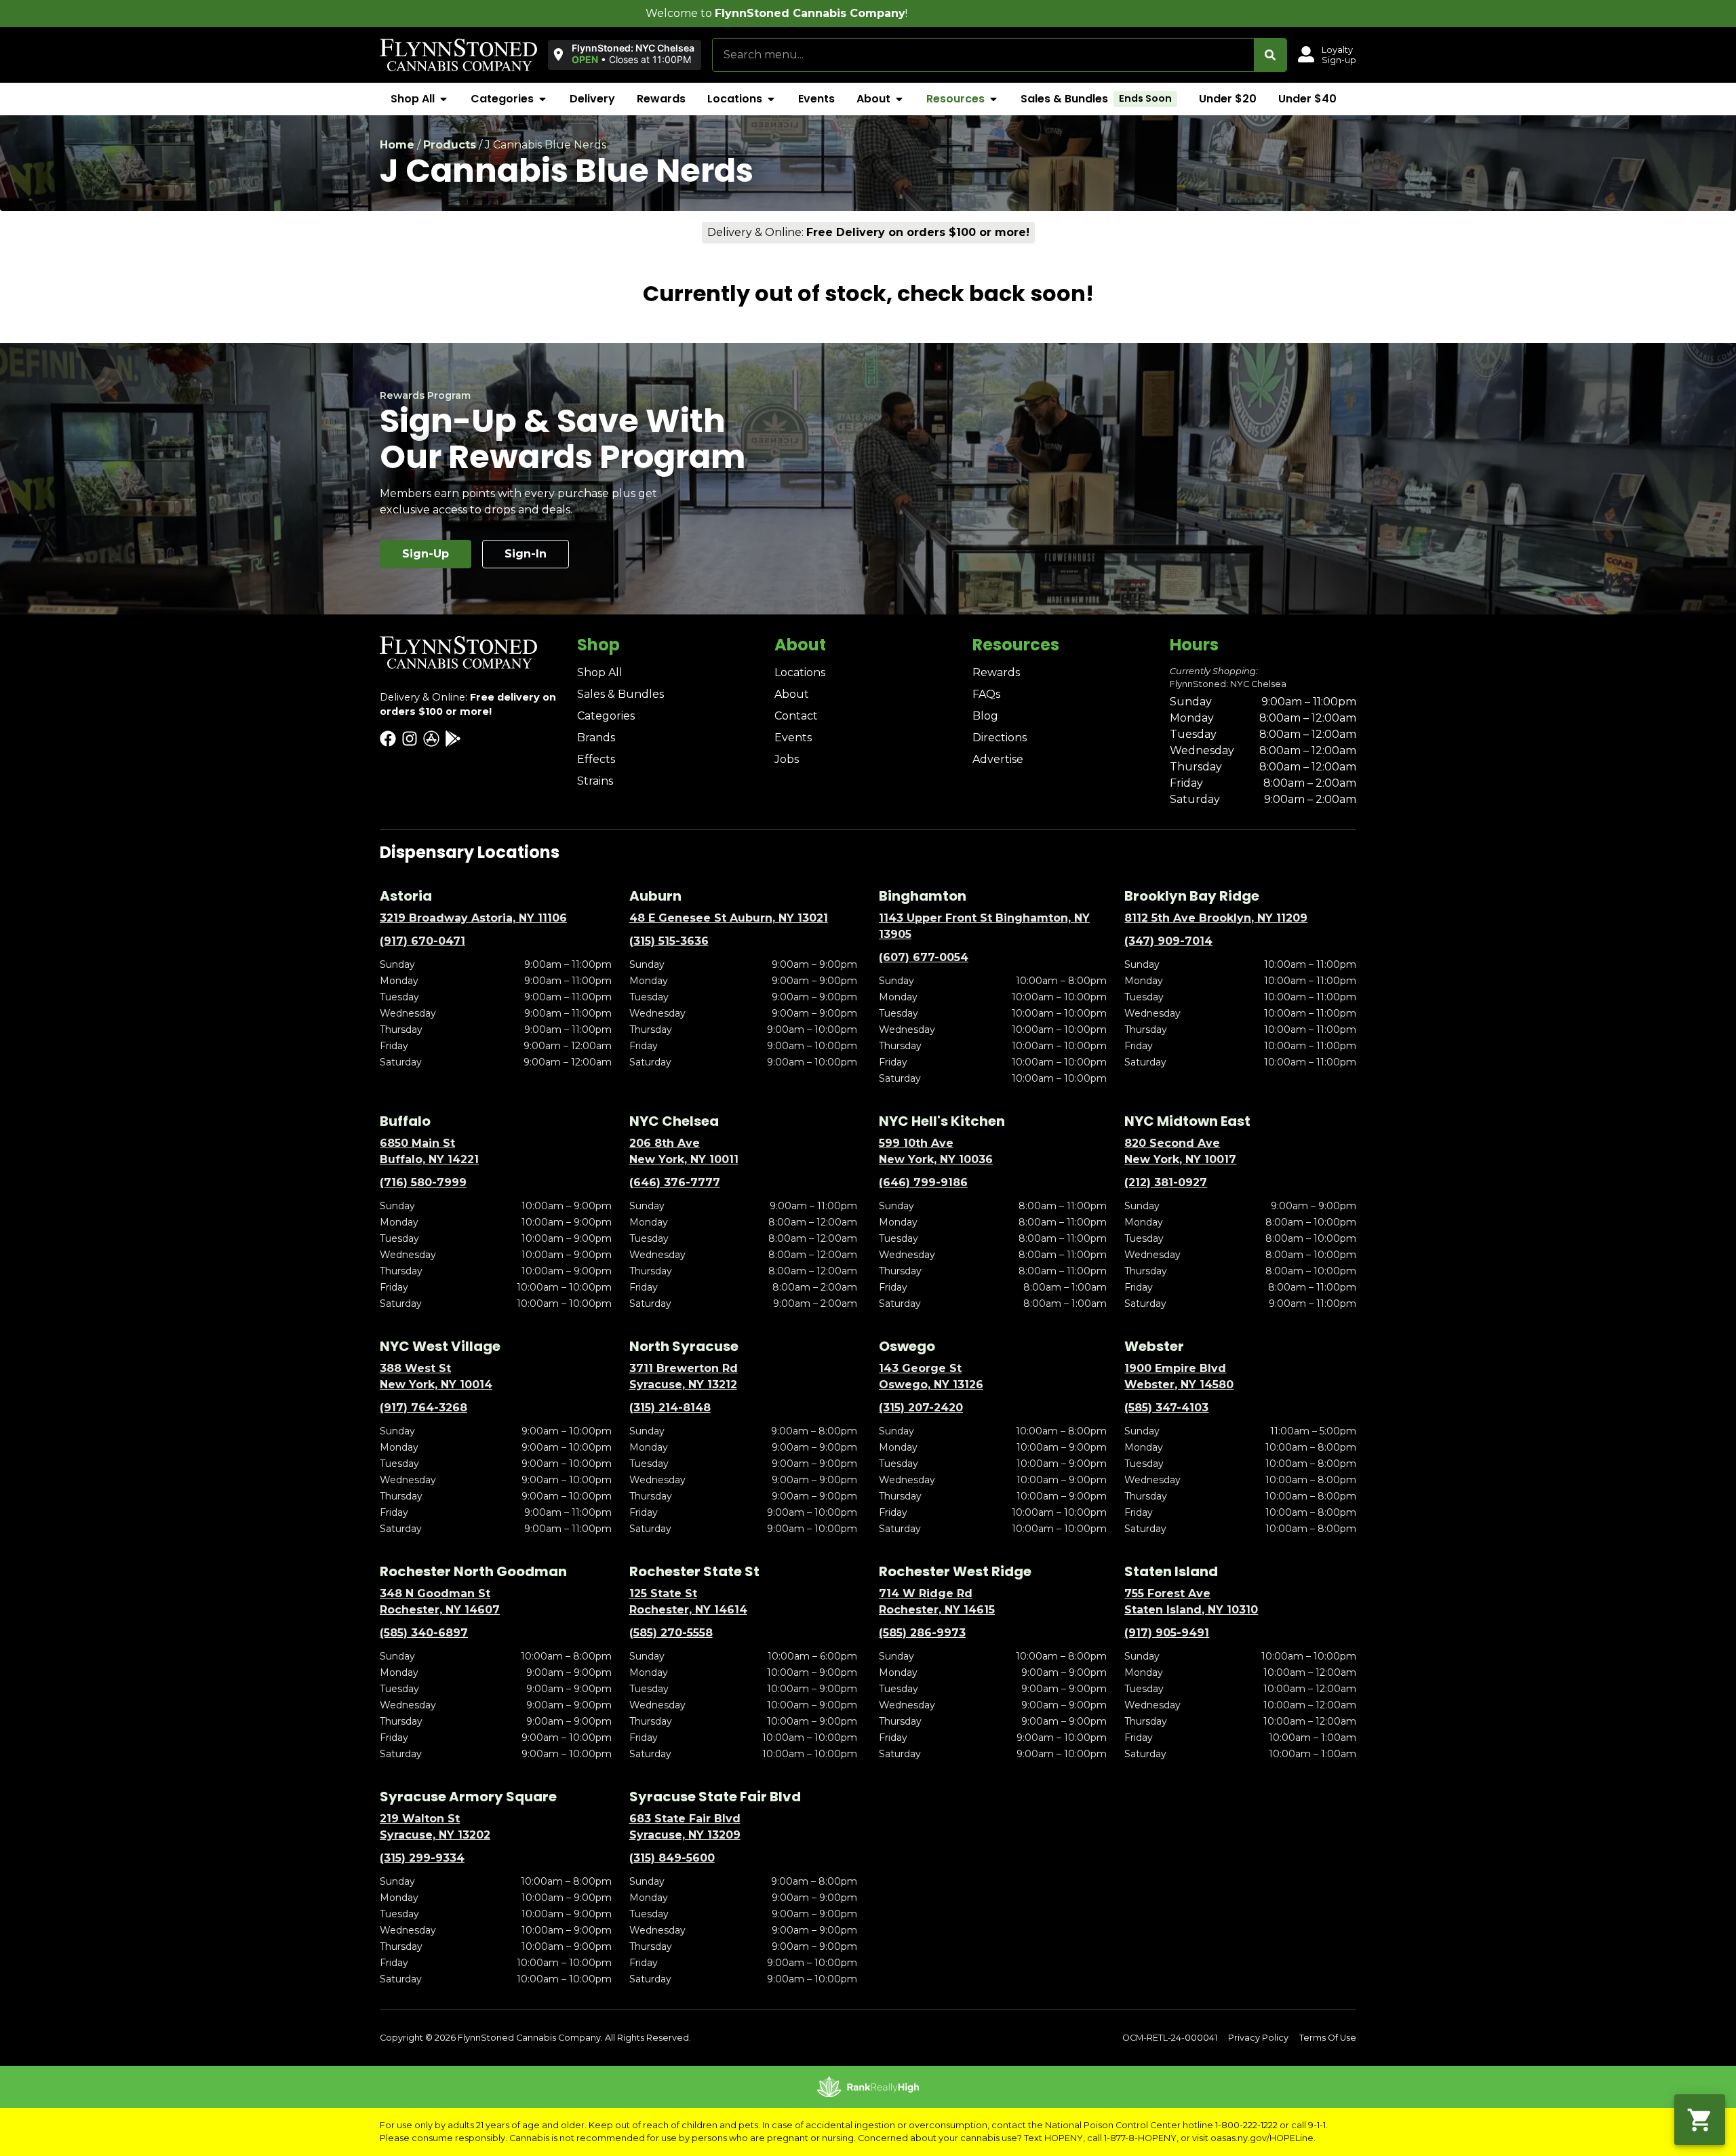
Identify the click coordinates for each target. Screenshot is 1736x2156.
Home (397, 145)
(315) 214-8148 (670, 1408)
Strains (595, 781)
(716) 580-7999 (423, 1182)
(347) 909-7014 (1168, 941)
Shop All (600, 672)
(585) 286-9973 (922, 1633)
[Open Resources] (993, 99)
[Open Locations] (771, 99)
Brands (596, 738)
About (792, 694)
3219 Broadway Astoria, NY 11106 (473, 918)
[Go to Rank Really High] (868, 2087)
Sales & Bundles (620, 694)
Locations (800, 672)
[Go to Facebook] (388, 739)
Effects (596, 759)
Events (793, 738)
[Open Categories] (542, 99)
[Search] (1270, 55)
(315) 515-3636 (669, 941)
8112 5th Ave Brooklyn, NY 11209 (1216, 918)
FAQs (986, 694)
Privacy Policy (1258, 2038)
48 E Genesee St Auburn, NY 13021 (729, 918)
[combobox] (983, 55)
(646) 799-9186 (923, 1182)
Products (450, 145)
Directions (1000, 738)
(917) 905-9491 (1167, 1633)
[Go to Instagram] (410, 739)
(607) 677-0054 (924, 957)
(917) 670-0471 (422, 941)
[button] (625, 54)
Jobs (787, 759)
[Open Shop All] (443, 99)
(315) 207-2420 (921, 1408)
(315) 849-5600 (672, 1858)
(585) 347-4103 (1166, 1408)
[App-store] (431, 739)
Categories (606, 716)
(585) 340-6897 (424, 1633)
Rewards (996, 672)
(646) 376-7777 (675, 1182)
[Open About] (899, 99)
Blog (985, 716)
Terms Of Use (1328, 2038)
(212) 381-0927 (1166, 1182)
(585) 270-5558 (671, 1633)
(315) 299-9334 (422, 1858)
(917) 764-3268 (423, 1408)
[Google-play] (453, 739)
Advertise (998, 759)
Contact (796, 716)
